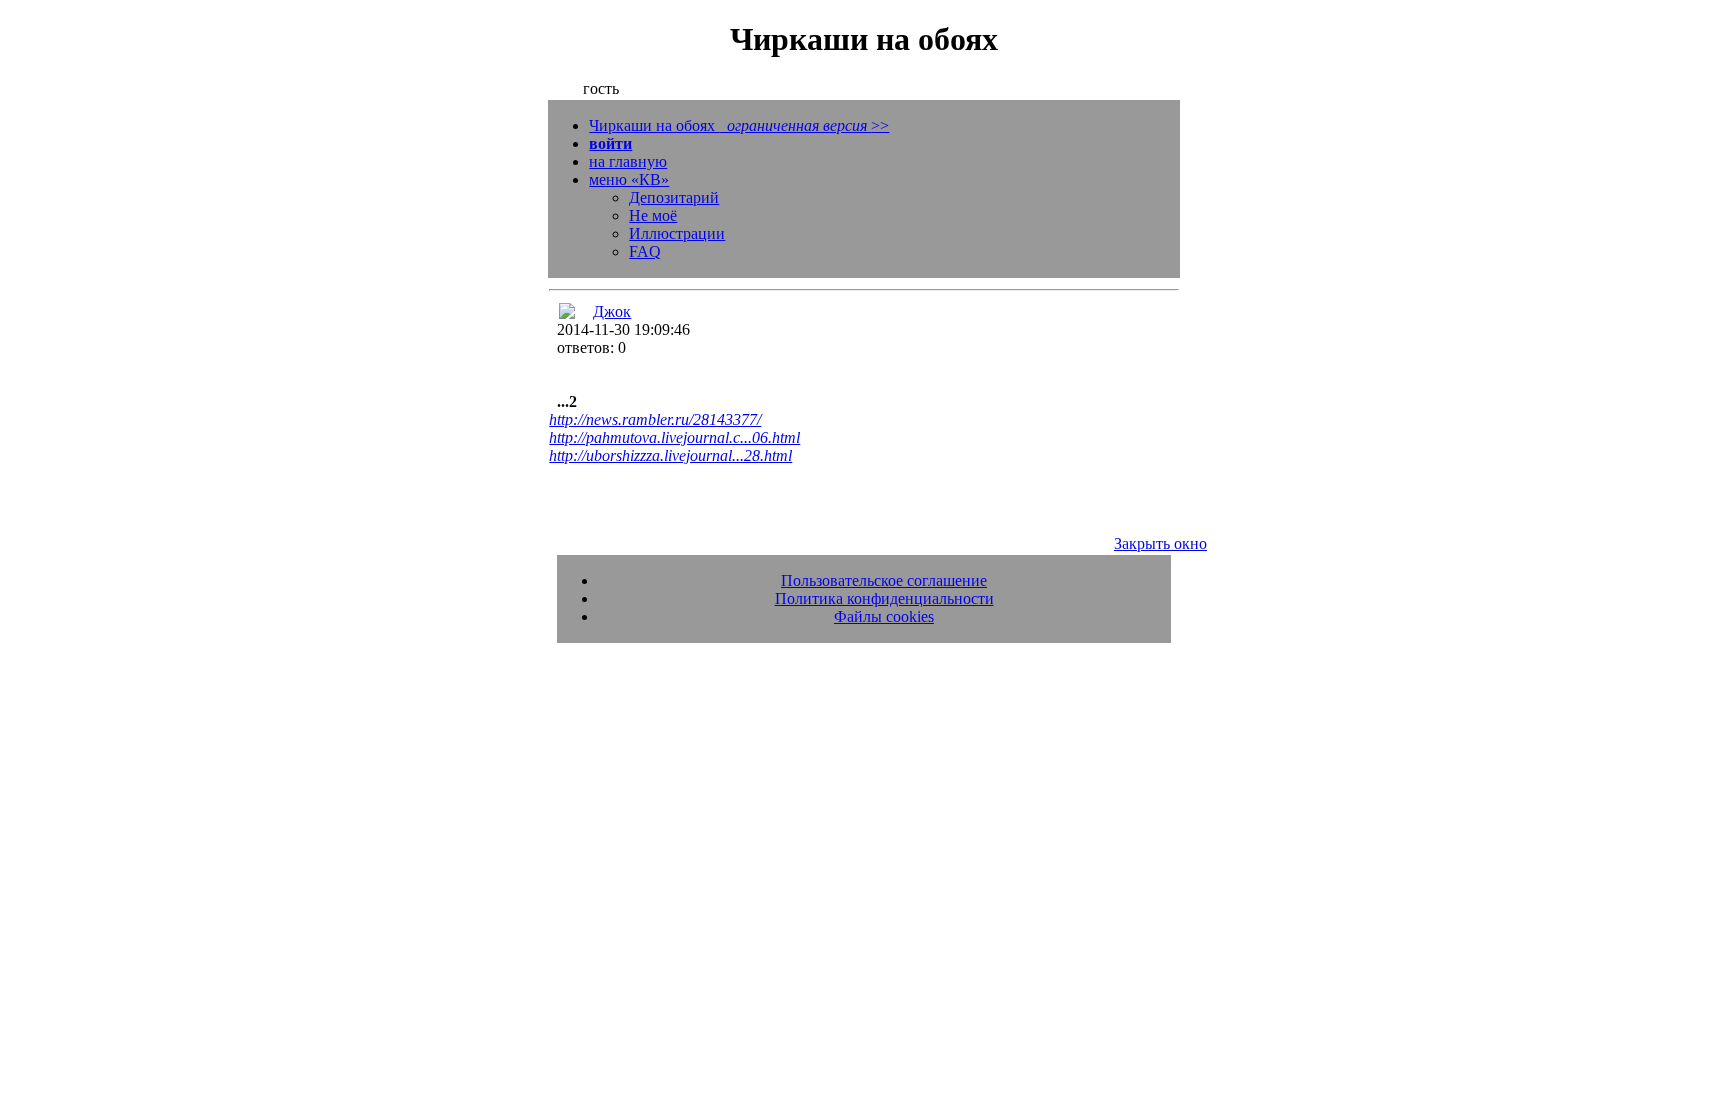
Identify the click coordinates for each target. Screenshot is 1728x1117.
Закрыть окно (1160, 543)
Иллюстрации (677, 233)
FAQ (645, 251)
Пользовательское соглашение (884, 580)
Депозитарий (674, 197)
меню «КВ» (629, 179)
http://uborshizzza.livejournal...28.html (670, 455)
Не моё (653, 215)
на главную (628, 161)
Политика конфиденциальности (884, 598)
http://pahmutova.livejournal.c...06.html (674, 437)
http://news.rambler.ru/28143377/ (655, 419)
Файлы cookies (884, 616)
